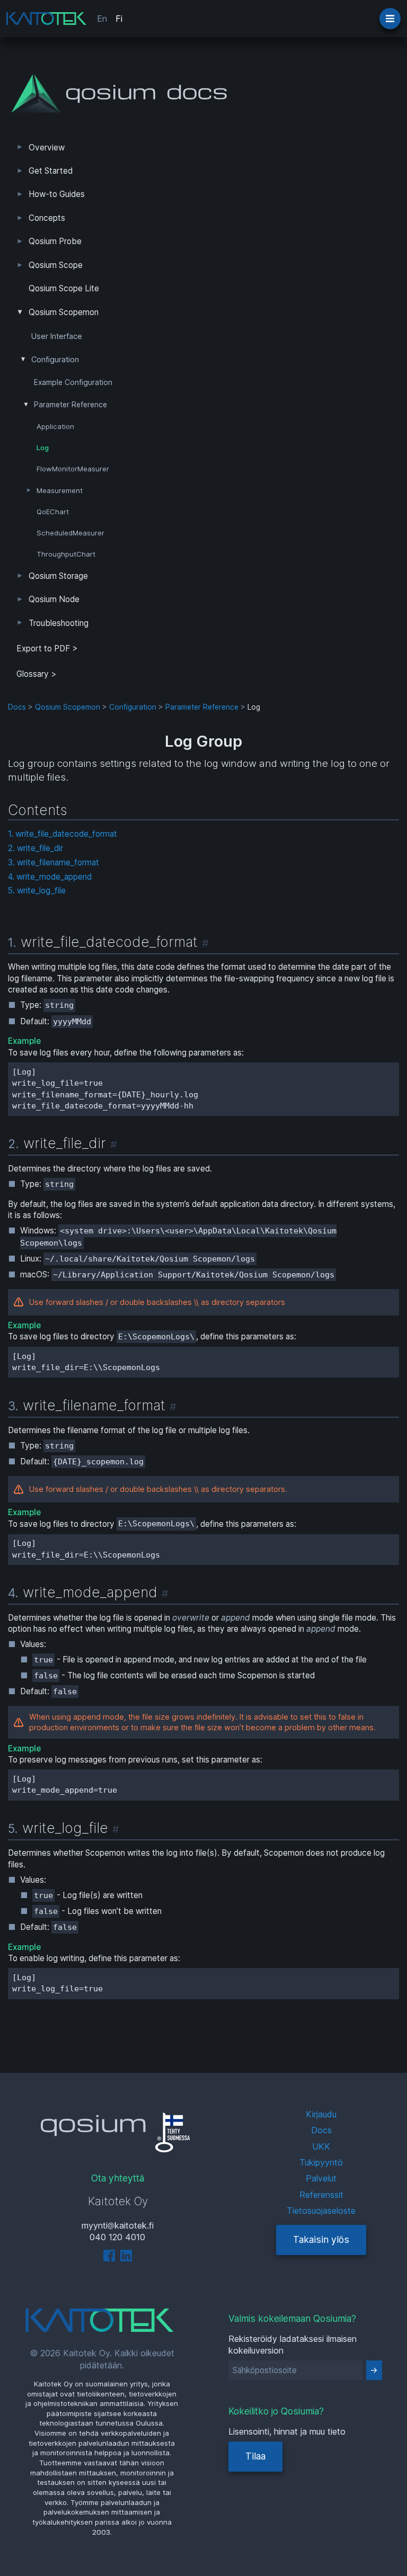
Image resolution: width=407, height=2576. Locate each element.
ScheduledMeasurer (70, 533)
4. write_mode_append (50, 877)
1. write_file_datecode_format (63, 834)
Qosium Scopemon (64, 312)
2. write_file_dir (36, 848)
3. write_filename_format (54, 862)
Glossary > (37, 674)
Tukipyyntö (321, 2162)
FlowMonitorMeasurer (73, 469)
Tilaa (255, 2456)
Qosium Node (54, 599)
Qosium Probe (55, 241)
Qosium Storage (58, 576)
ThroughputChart (66, 554)
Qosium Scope (56, 265)
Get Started (51, 171)
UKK (321, 2146)
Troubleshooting (59, 623)
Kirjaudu (321, 2114)
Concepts (47, 218)
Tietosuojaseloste (321, 2211)
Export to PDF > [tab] (47, 649)
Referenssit (321, 2195)
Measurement (60, 490)
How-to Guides (57, 194)
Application (55, 426)
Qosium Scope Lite (64, 288)
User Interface (57, 336)
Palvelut (321, 2178)
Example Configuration (73, 382)
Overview (47, 147)
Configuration (55, 360)
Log (43, 448)
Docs (17, 707)
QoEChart (53, 512)
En (102, 19)
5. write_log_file (37, 891)
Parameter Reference (70, 405)
